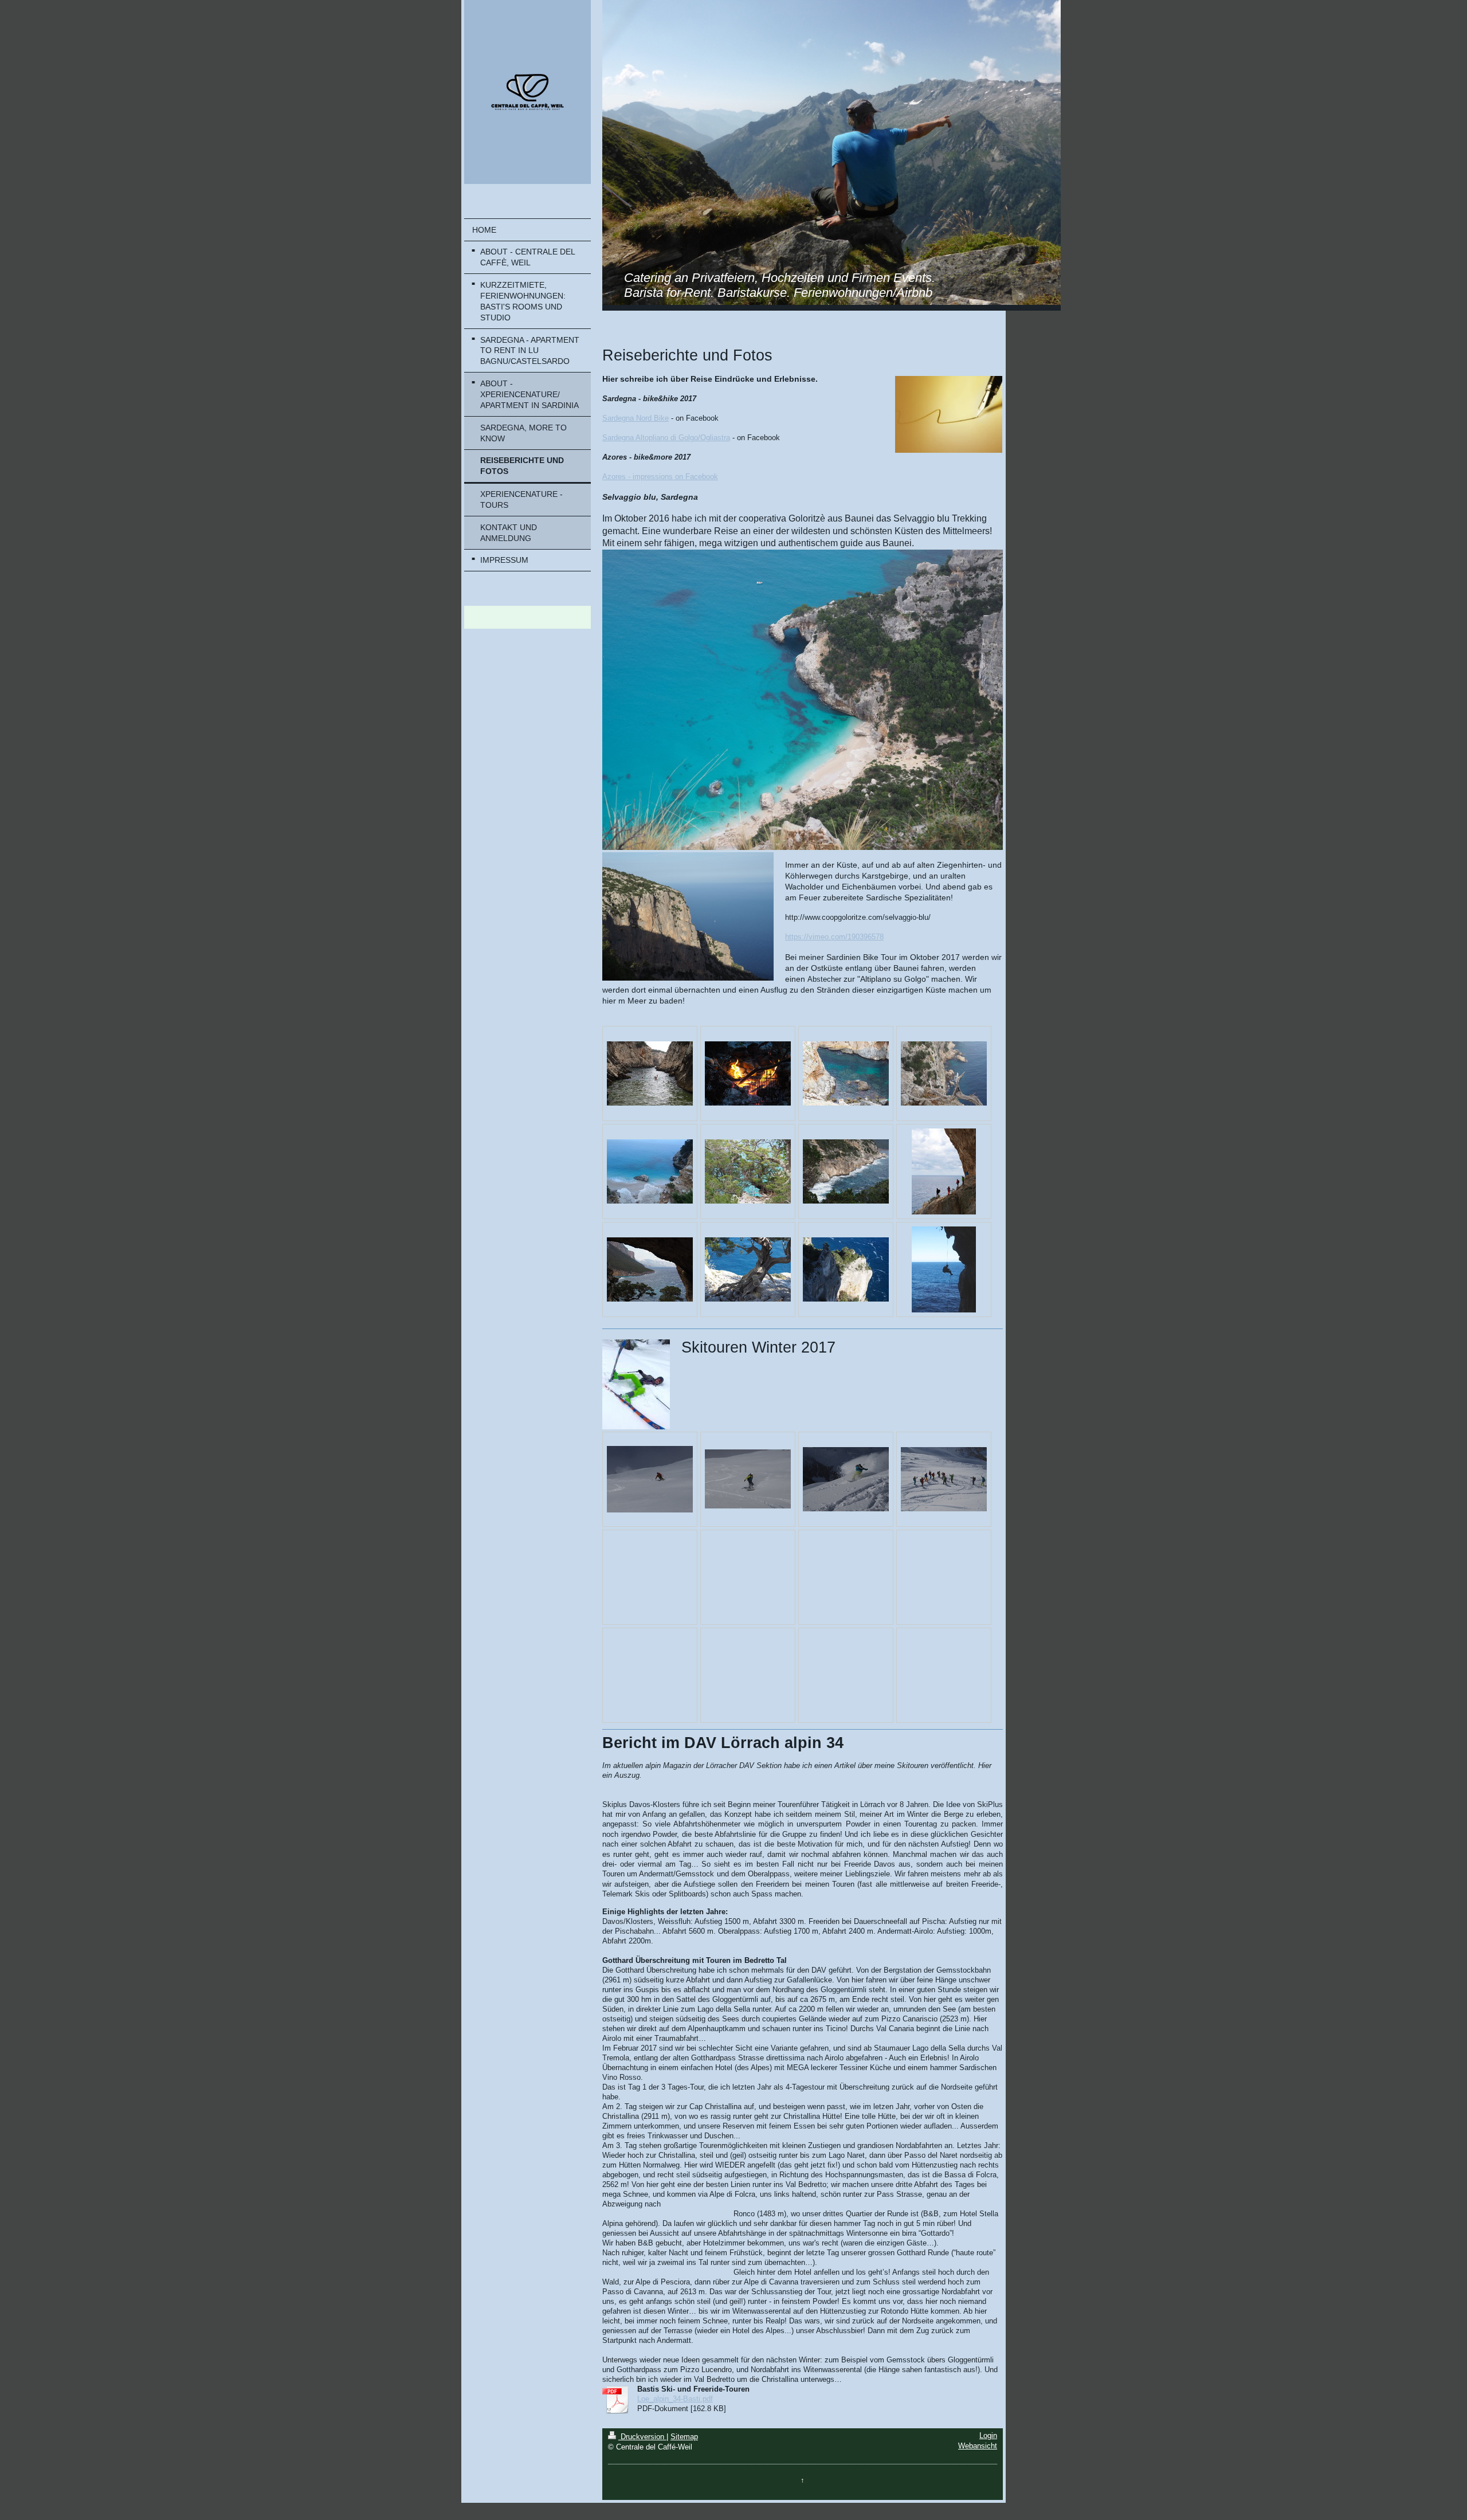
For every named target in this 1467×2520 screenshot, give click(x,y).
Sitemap (684, 2437)
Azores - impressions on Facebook (660, 477)
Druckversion (642, 2437)
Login (988, 2436)
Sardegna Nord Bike (636, 418)
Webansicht (978, 2446)
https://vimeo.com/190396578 (834, 937)
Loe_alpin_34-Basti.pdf (675, 2399)
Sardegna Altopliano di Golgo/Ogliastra (666, 438)
